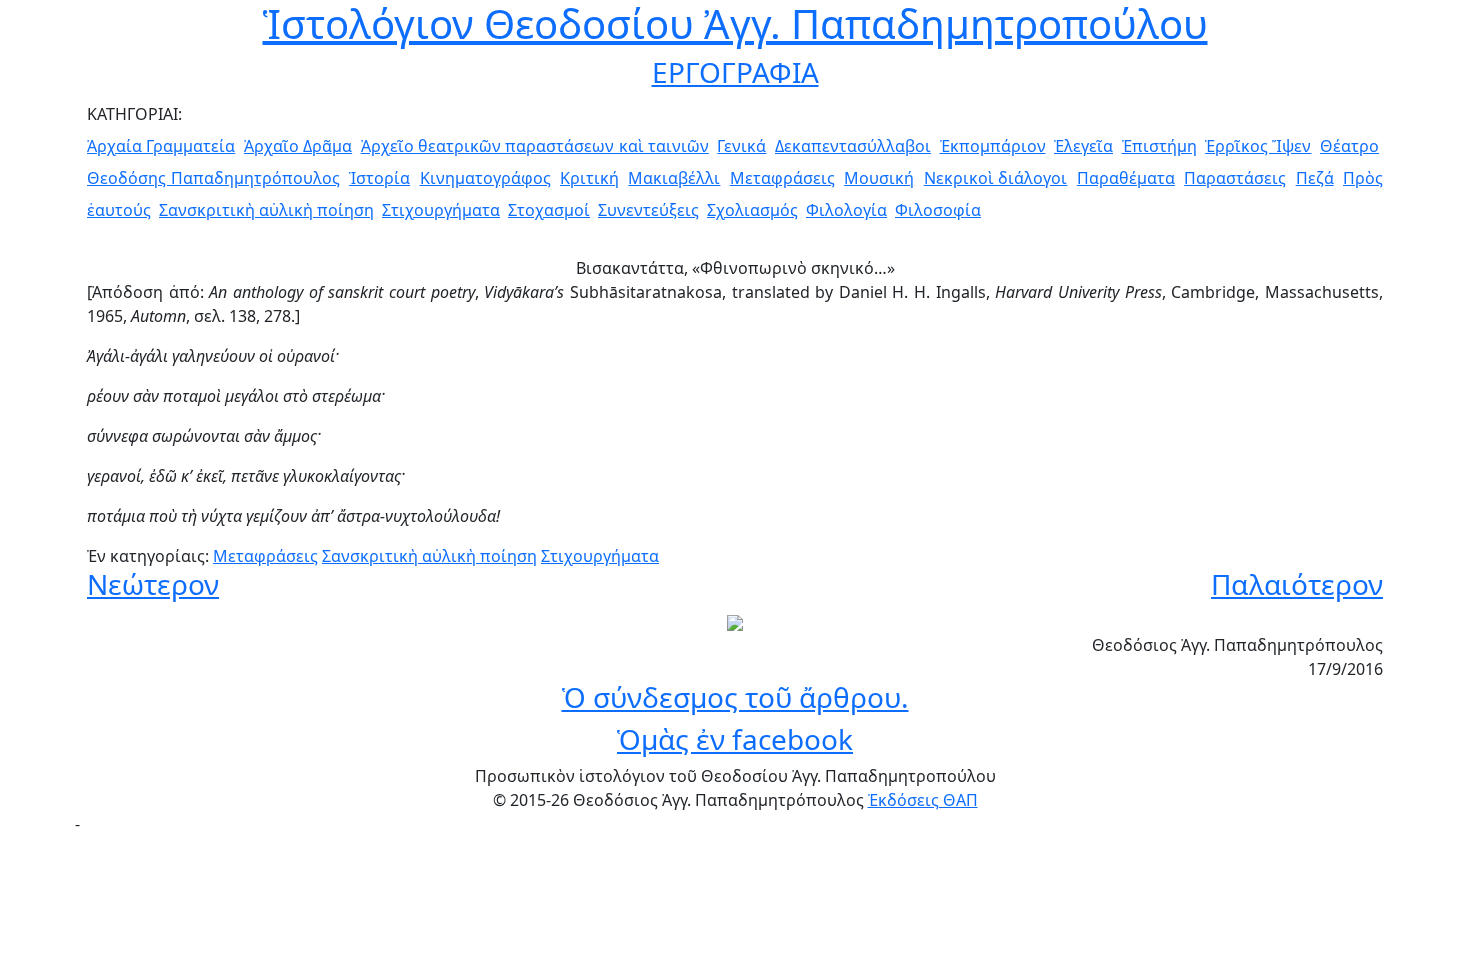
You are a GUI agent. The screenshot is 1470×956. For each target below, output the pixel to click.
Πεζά (1315, 178)
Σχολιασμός (752, 210)
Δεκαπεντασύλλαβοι (853, 146)
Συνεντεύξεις (648, 210)
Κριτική (589, 178)
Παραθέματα (1126, 178)
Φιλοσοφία (938, 210)
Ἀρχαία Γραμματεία (161, 146)
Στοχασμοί (549, 210)
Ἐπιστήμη (1159, 146)
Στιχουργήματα (441, 210)
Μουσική (879, 178)
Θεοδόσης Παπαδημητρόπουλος (213, 178)
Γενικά (741, 146)
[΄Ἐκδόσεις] (735, 621)
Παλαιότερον (1297, 584)
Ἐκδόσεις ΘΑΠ (923, 800)
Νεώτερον (153, 584)
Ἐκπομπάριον (993, 146)
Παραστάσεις (1235, 178)
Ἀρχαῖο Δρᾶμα (298, 146)
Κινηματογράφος (485, 178)
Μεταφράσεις (782, 178)
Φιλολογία (846, 210)
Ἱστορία (379, 178)
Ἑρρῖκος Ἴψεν (1258, 146)
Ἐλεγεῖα (1083, 146)
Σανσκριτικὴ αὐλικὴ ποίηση (266, 210)
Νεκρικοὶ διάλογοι (996, 178)
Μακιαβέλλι (674, 178)
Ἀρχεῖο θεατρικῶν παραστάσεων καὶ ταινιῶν (535, 146)
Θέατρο (1349, 146)
